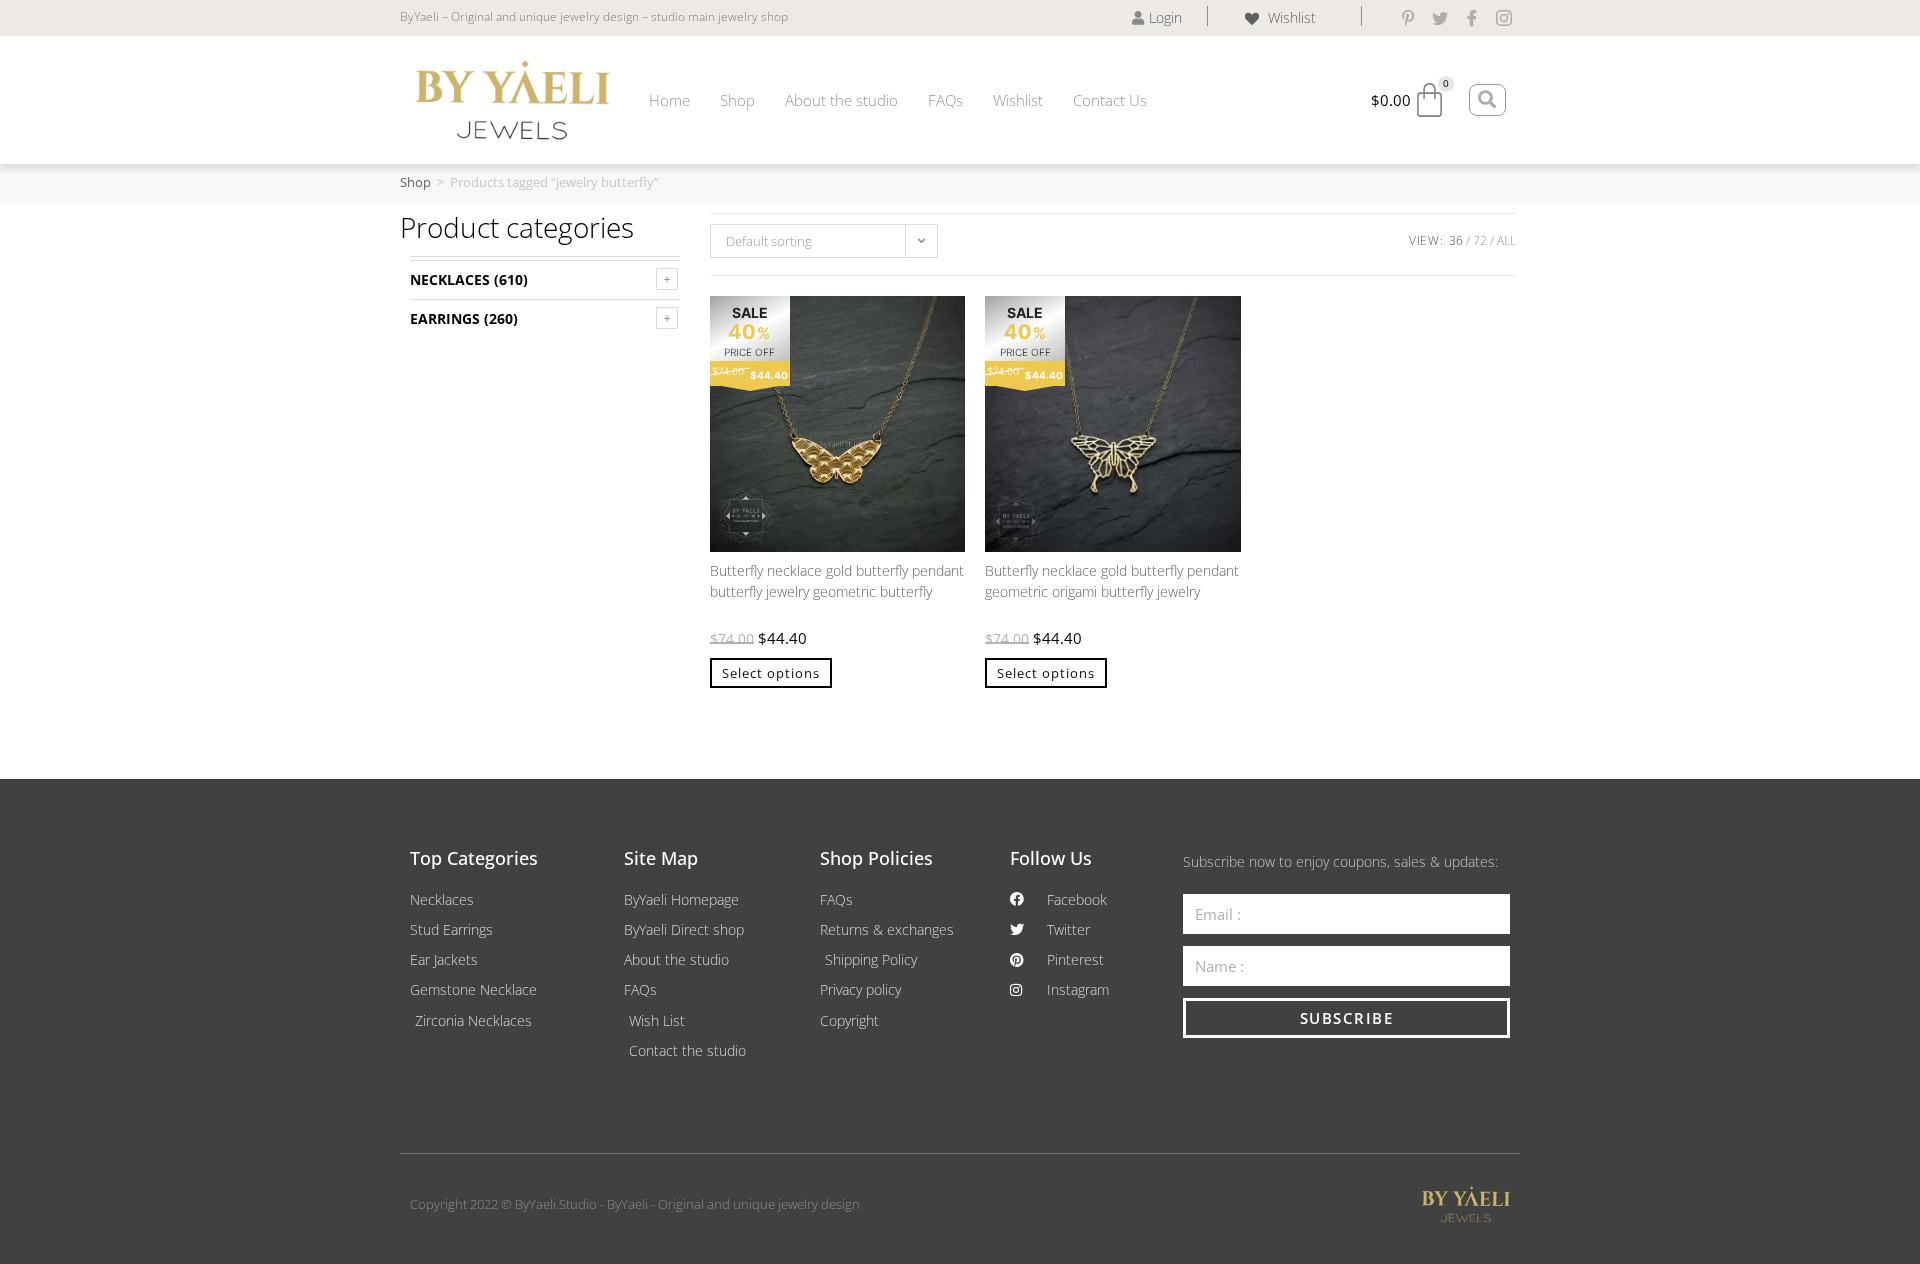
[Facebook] (1472, 18)
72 (1480, 240)
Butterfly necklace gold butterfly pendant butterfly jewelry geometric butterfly (837, 581)
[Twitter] (1440, 18)
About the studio (841, 100)
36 (1456, 240)
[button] (940, 321)
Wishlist (1018, 100)
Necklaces (450, 279)
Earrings (445, 318)
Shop (737, 100)
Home (669, 100)
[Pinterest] (1408, 18)
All (1506, 240)
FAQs (945, 100)
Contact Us (1110, 100)
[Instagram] (1504, 18)
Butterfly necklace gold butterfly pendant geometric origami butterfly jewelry (1112, 581)
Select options (771, 673)
